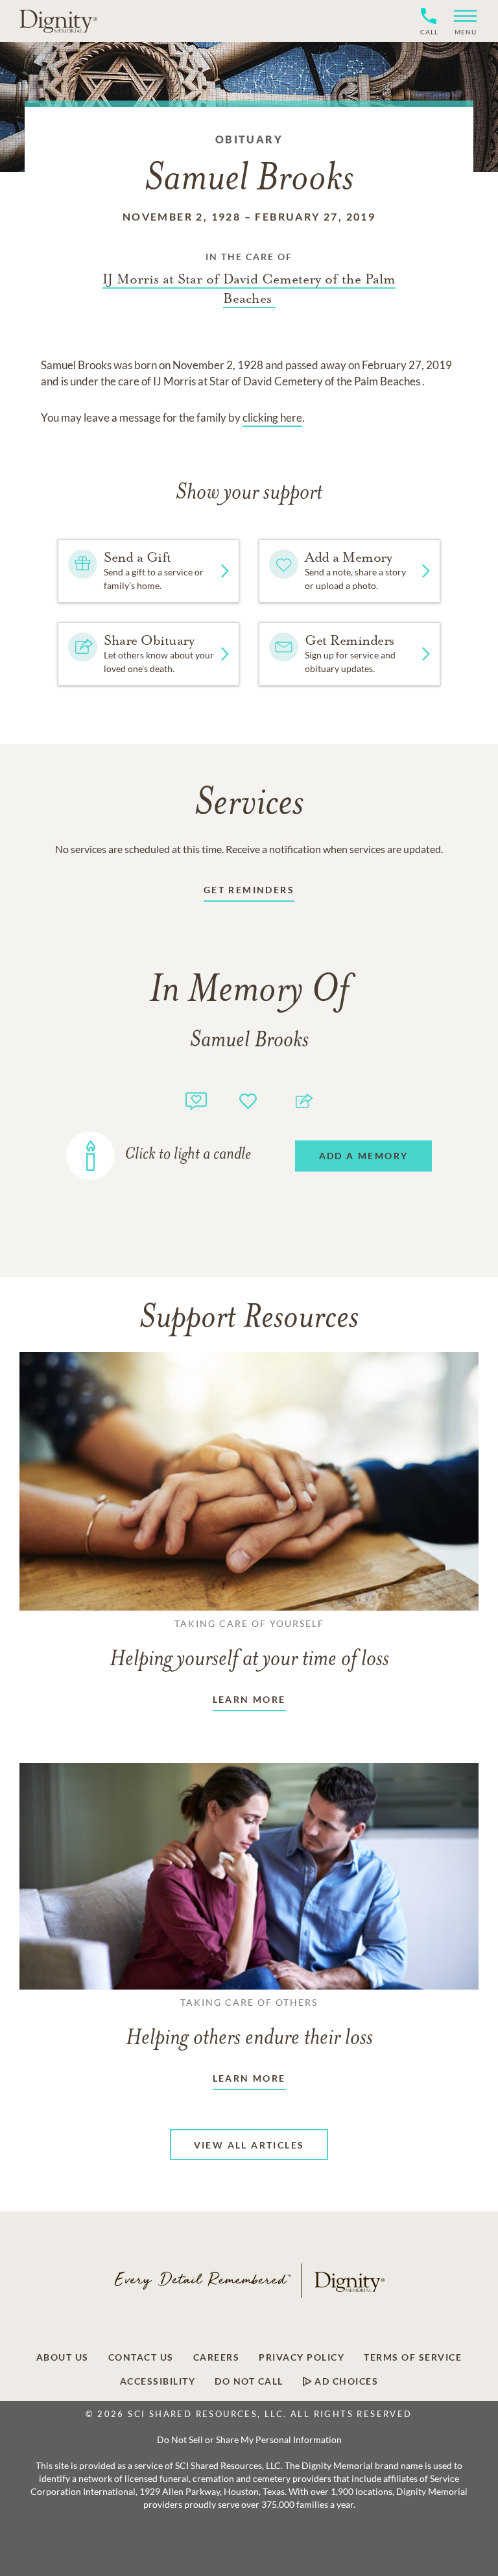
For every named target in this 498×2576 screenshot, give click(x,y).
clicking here (272, 417)
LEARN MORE (249, 1699)
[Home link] (58, 21)
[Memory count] (196, 1099)
